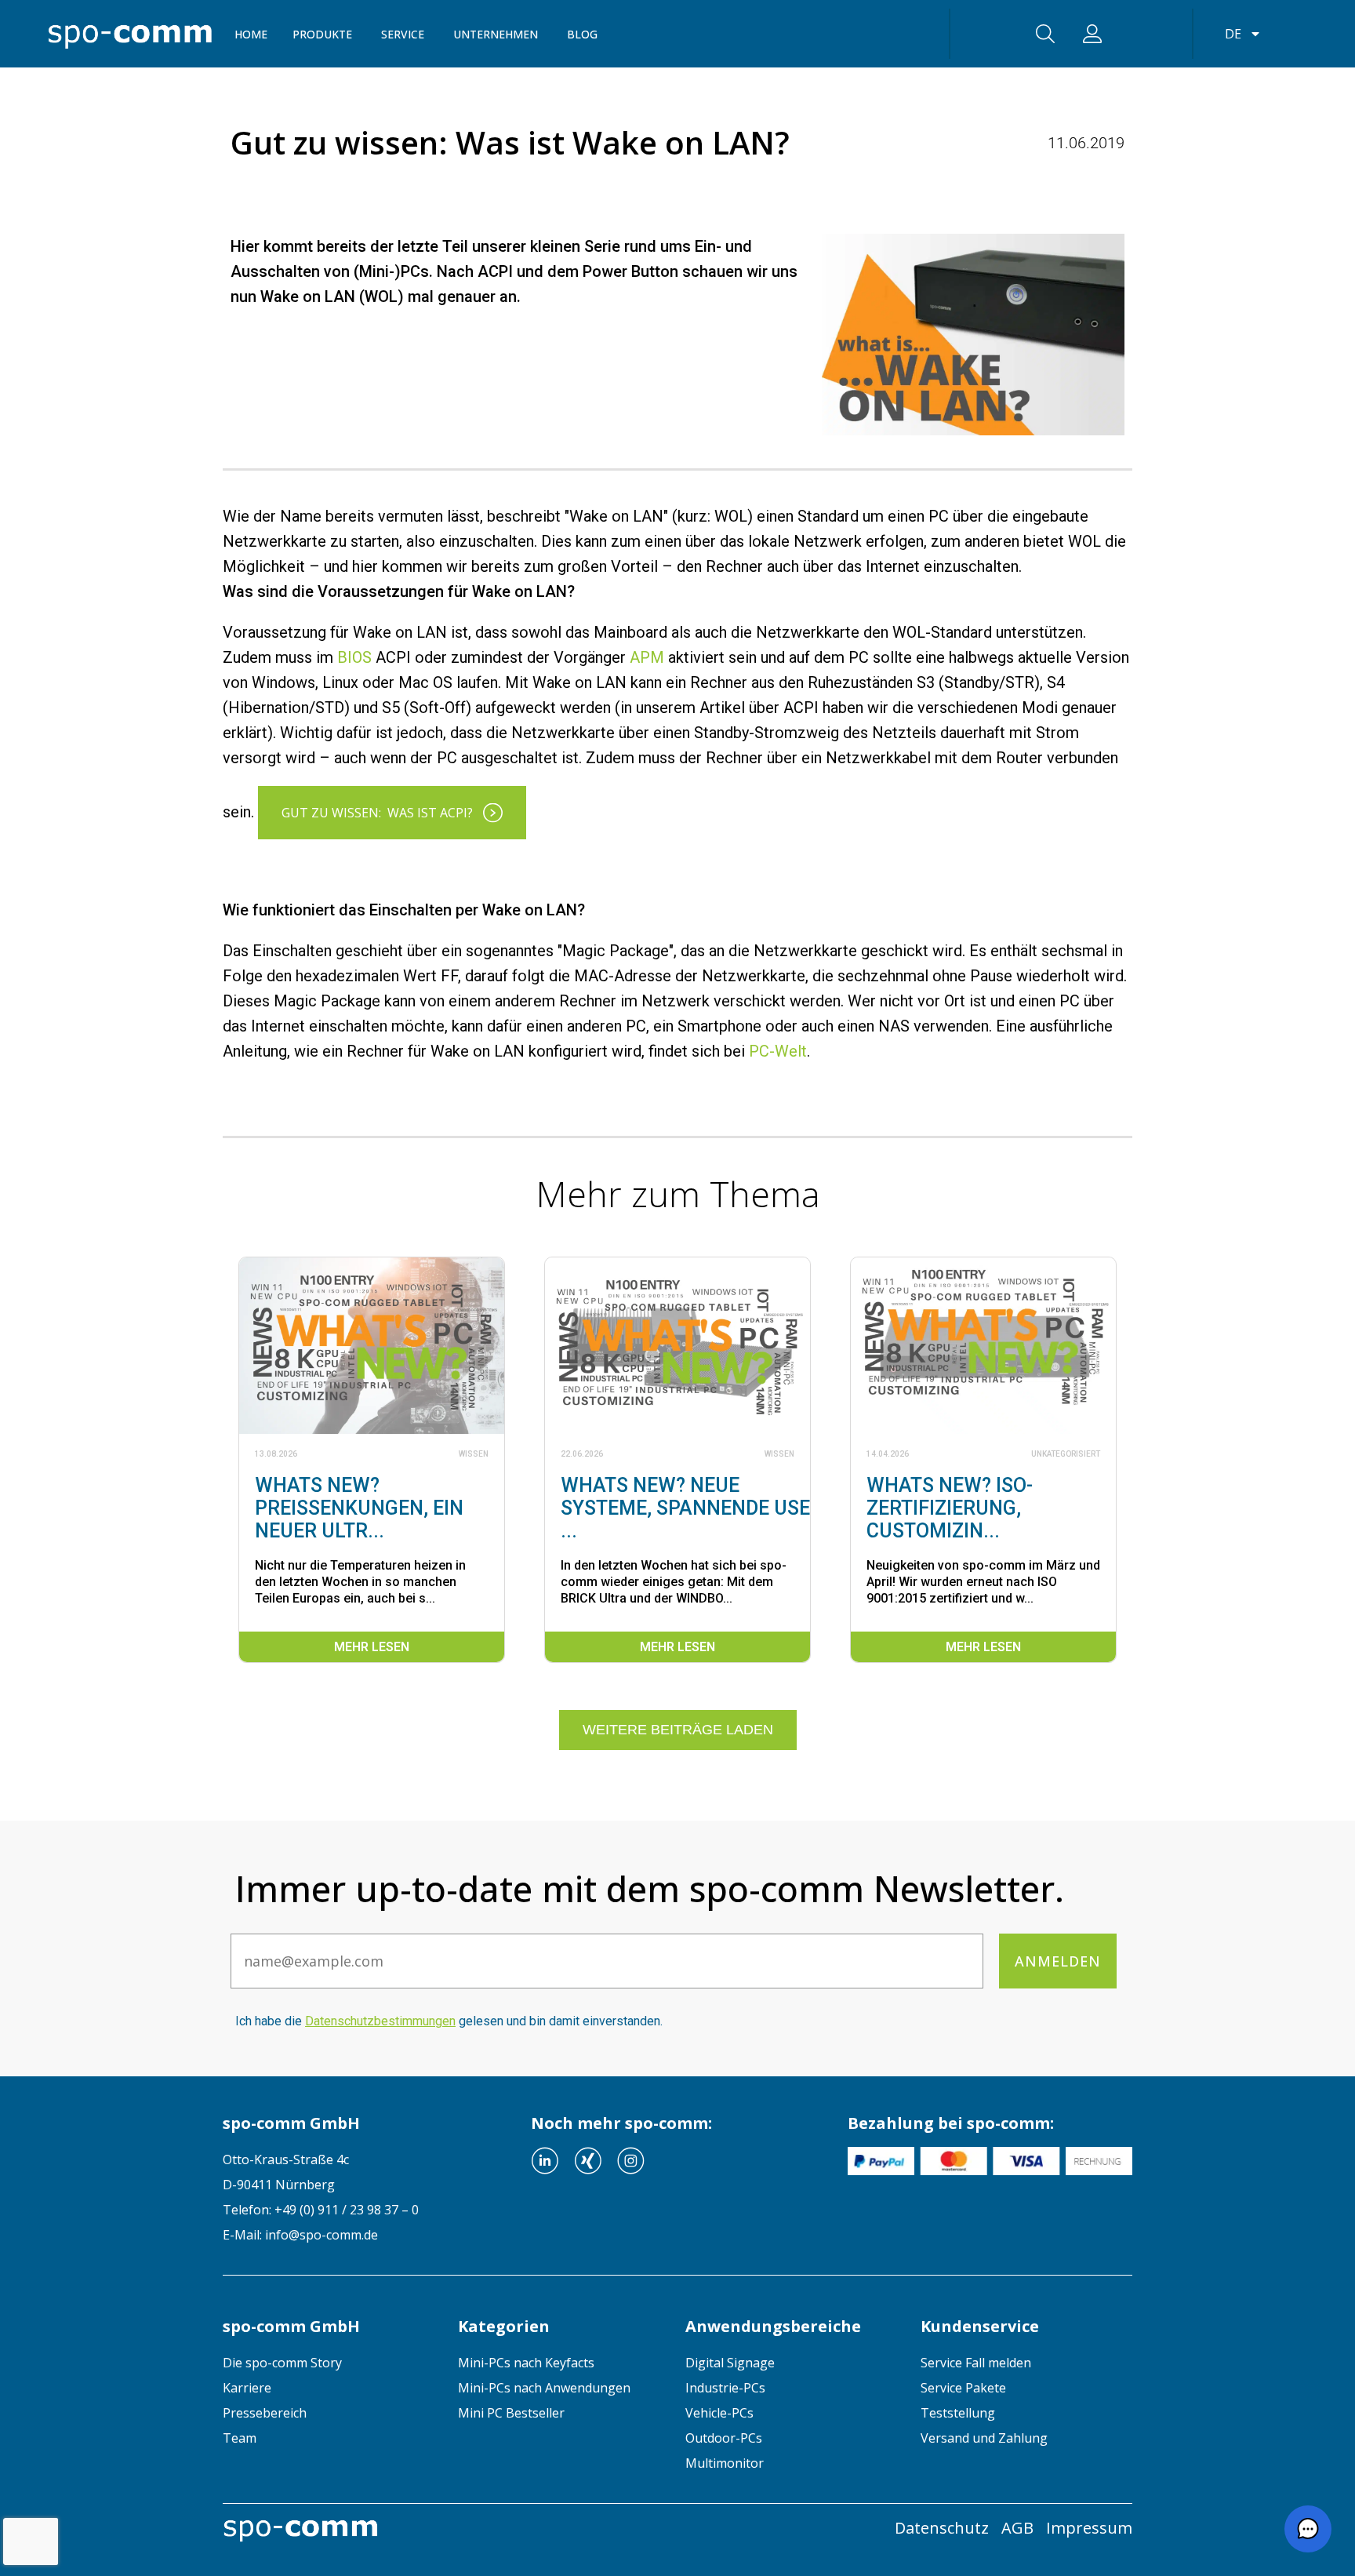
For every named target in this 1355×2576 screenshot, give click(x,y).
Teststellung (958, 2413)
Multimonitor (725, 2463)
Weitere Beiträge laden (678, 1730)
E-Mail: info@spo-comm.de (300, 2235)
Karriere (247, 2388)
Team (240, 2438)
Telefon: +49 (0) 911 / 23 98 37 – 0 (321, 2210)
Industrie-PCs (725, 2388)
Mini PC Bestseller (511, 2413)
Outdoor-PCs (724, 2438)
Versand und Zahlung (984, 2438)
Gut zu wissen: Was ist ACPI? (377, 813)
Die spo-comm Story (282, 2363)
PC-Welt (778, 1051)
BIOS (354, 657)
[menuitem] (329, 2363)
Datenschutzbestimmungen (380, 2021)
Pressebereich (265, 2413)
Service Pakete (963, 2388)
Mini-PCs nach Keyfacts (526, 2363)
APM (647, 657)
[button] (1308, 2529)
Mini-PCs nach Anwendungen (544, 2388)
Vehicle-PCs (719, 2413)
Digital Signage (730, 2363)
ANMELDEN (1058, 1961)
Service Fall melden (976, 2363)
